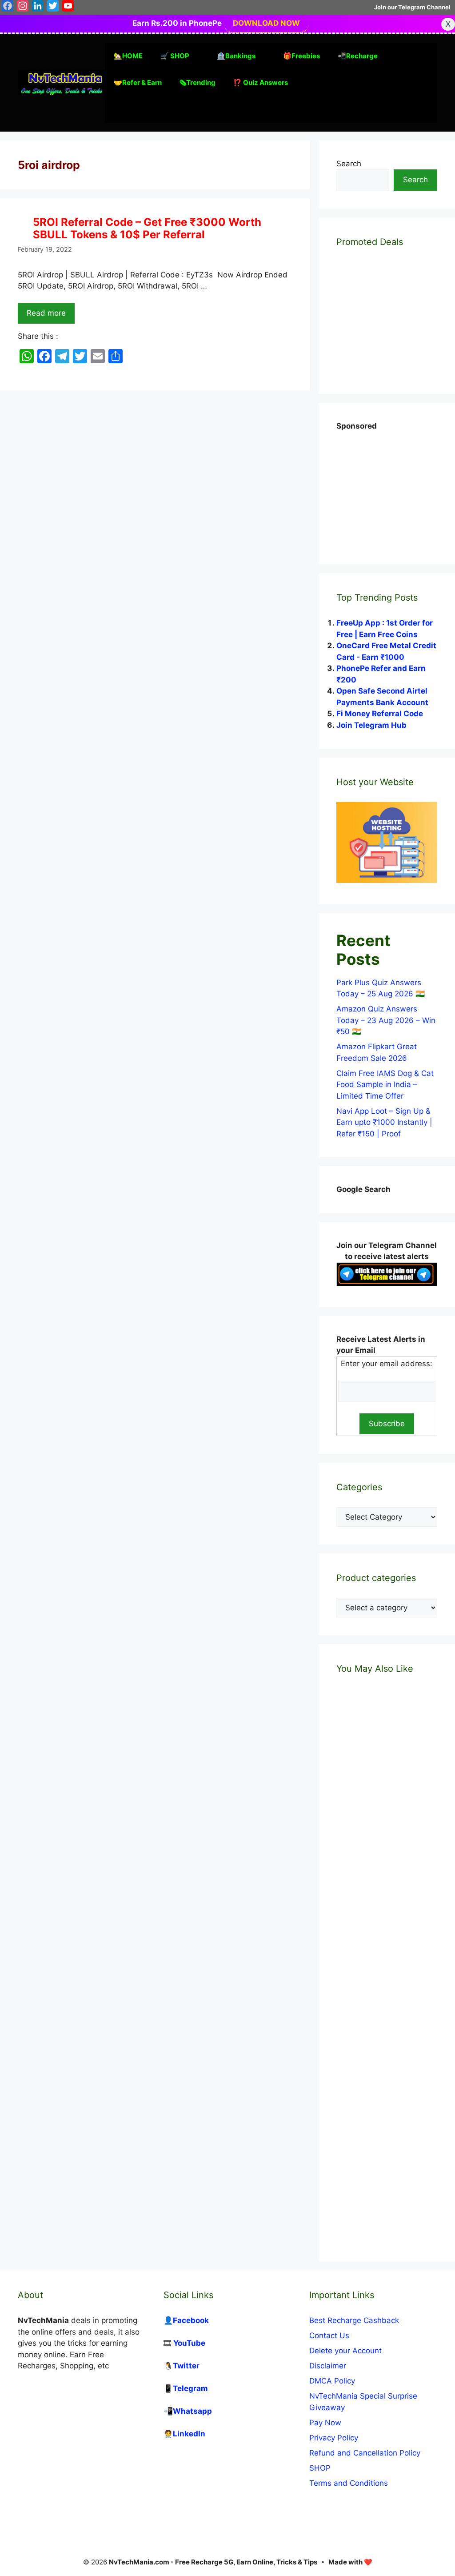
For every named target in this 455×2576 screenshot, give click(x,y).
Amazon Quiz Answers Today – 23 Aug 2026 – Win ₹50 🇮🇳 (386, 1020)
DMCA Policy (332, 2381)
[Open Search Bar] (118, 109)
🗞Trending (198, 82)
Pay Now (325, 2423)
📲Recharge (358, 56)
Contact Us (329, 2335)
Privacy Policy (334, 2438)
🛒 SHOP (175, 56)
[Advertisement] (396, 488)
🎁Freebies (301, 56)
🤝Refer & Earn (138, 82)
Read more (46, 313)
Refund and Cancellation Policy (365, 2453)
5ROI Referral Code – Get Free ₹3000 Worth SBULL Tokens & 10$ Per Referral (147, 229)
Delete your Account (345, 2351)
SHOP (320, 2468)
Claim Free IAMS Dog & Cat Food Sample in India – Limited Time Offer (385, 1085)
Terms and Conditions (349, 2483)
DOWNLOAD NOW (266, 23)
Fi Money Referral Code (380, 714)
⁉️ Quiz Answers (261, 82)
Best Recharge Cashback (354, 2320)
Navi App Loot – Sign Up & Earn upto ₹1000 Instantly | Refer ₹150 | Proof (384, 1122)
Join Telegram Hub (371, 725)
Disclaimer (328, 2366)
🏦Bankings (236, 56)
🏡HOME (128, 56)
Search (349, 164)
